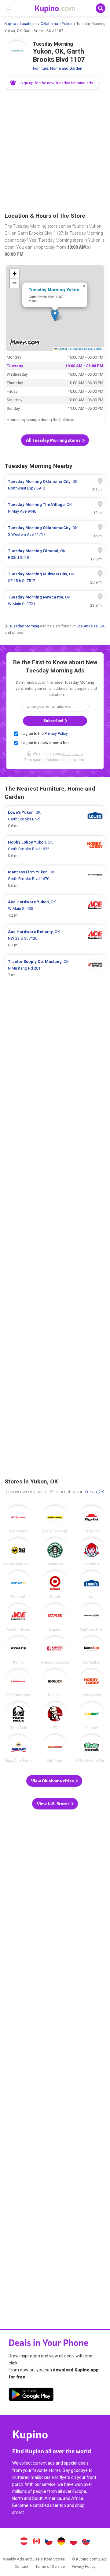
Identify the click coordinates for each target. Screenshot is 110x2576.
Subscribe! (54, 721)
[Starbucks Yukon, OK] (55, 1552)
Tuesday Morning (24, 626)
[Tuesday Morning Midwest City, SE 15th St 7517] (55, 577)
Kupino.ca (36, 2542)
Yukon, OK (94, 1492)
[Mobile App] (31, 2395)
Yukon (67, 24)
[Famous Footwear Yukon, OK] (55, 1650)
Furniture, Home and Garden (58, 68)
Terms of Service (50, 2566)
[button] (52, 83)
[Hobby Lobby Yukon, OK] (92, 1683)
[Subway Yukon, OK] (92, 1716)
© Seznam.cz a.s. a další (86, 349)
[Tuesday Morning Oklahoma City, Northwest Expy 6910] (55, 485)
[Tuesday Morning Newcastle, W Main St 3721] (55, 601)
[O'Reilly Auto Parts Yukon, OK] (92, 1749)
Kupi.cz (49, 2542)
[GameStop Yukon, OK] (92, 1650)
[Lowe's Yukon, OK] (92, 1585)
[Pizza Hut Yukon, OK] (92, 1519)
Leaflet (62, 349)
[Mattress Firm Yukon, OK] (92, 1618)
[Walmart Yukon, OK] (18, 1585)
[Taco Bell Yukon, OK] (18, 1716)
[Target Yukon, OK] (55, 1585)
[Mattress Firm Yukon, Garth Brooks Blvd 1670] (55, 879)
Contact (22, 2566)
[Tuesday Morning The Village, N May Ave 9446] (55, 508)
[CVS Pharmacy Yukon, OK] (18, 1683)
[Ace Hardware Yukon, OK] (18, 1618)
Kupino (10, 24)
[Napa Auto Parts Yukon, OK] (18, 1749)
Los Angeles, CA (90, 626)
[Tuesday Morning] (17, 53)
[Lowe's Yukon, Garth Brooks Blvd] (55, 819)
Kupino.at (24, 2542)
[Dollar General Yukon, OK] (55, 1519)
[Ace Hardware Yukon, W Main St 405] (55, 909)
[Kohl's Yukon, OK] (18, 1650)
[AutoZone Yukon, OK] (55, 1749)
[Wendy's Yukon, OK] (92, 1552)
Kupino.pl (74, 2542)
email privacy (72, 754)
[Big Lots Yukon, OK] (55, 1683)
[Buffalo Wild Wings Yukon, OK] (18, 1552)
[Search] (101, 8)
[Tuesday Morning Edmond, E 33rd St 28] (55, 554)
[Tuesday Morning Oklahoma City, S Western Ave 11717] (55, 531)
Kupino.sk (86, 2542)
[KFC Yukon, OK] (55, 1716)
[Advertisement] (55, 151)
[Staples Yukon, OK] (55, 1618)
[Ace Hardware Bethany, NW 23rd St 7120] (55, 939)
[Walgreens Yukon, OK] (18, 1519)
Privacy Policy (56, 734)
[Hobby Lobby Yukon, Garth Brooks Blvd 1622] (55, 849)
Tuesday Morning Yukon (54, 290)
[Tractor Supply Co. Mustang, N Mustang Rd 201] (55, 968)
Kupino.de (61, 2542)
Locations (28, 24)
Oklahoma (49, 24)
